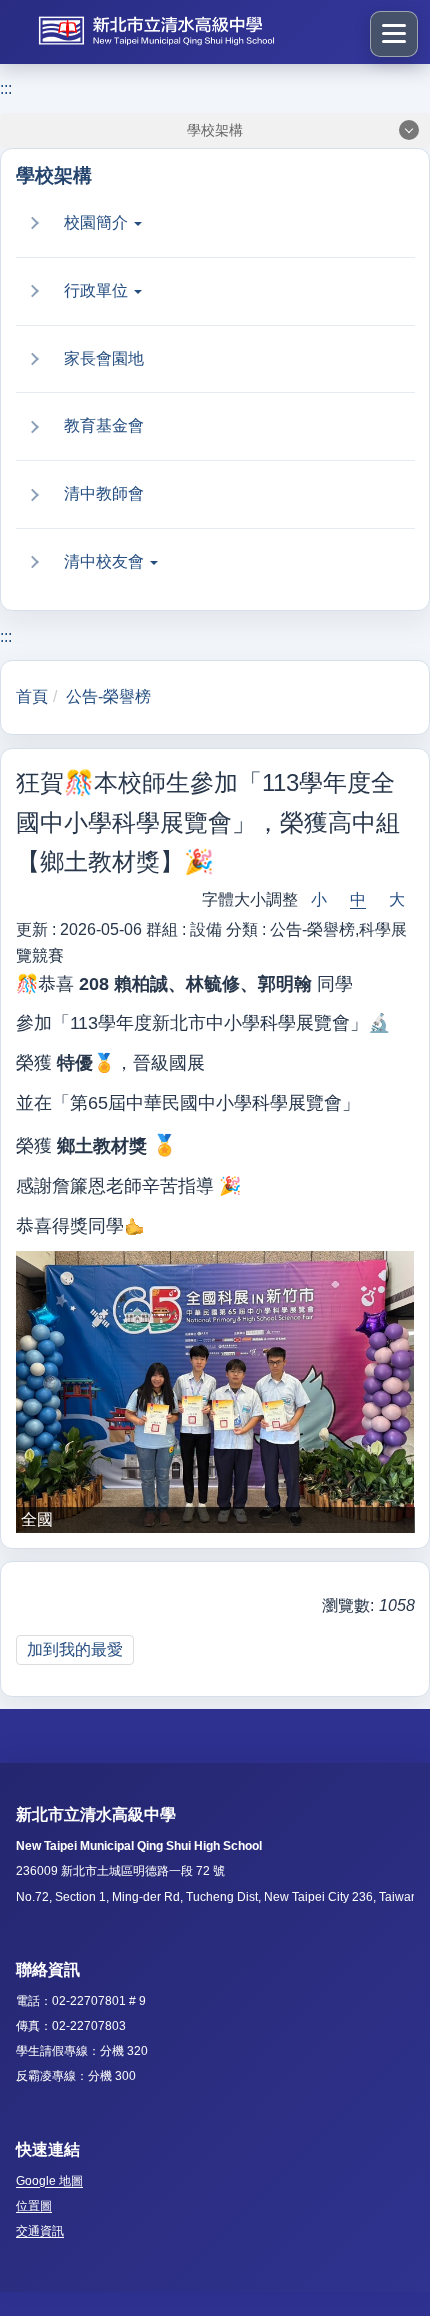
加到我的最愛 (75, 1649)
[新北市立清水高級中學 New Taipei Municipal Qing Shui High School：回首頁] (186, 31)
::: (6, 88)
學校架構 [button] (215, 130)
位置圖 (34, 2206)
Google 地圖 (49, 2181)
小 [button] (319, 899)
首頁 (32, 696)
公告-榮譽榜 (108, 696)
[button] (227, 223)
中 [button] (358, 899)
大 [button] (397, 899)
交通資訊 (40, 2231)
